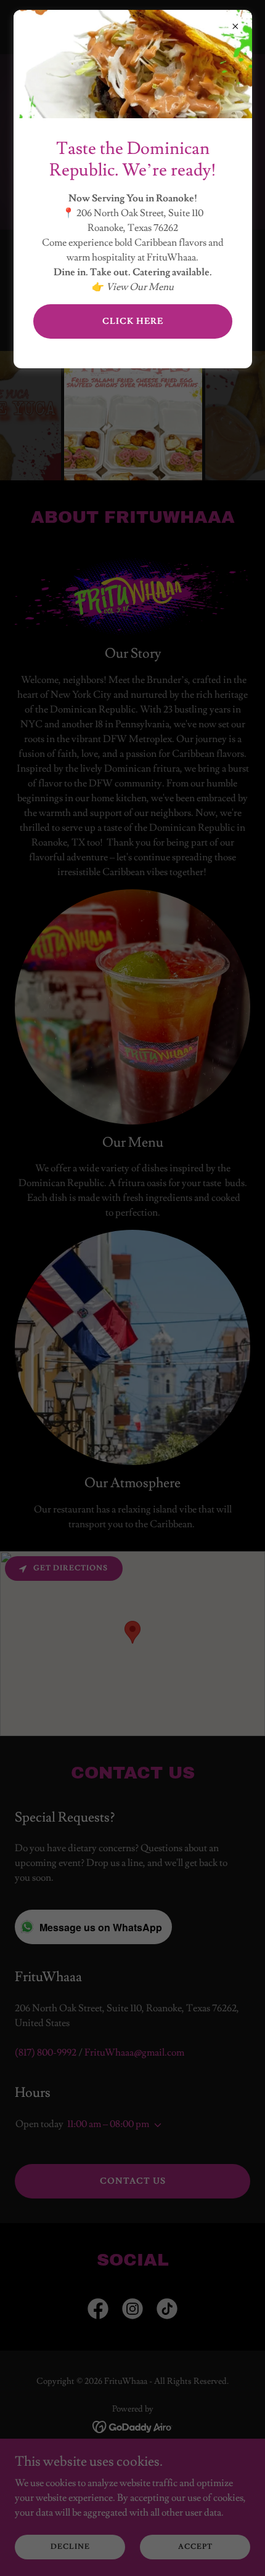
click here (133, 321)
